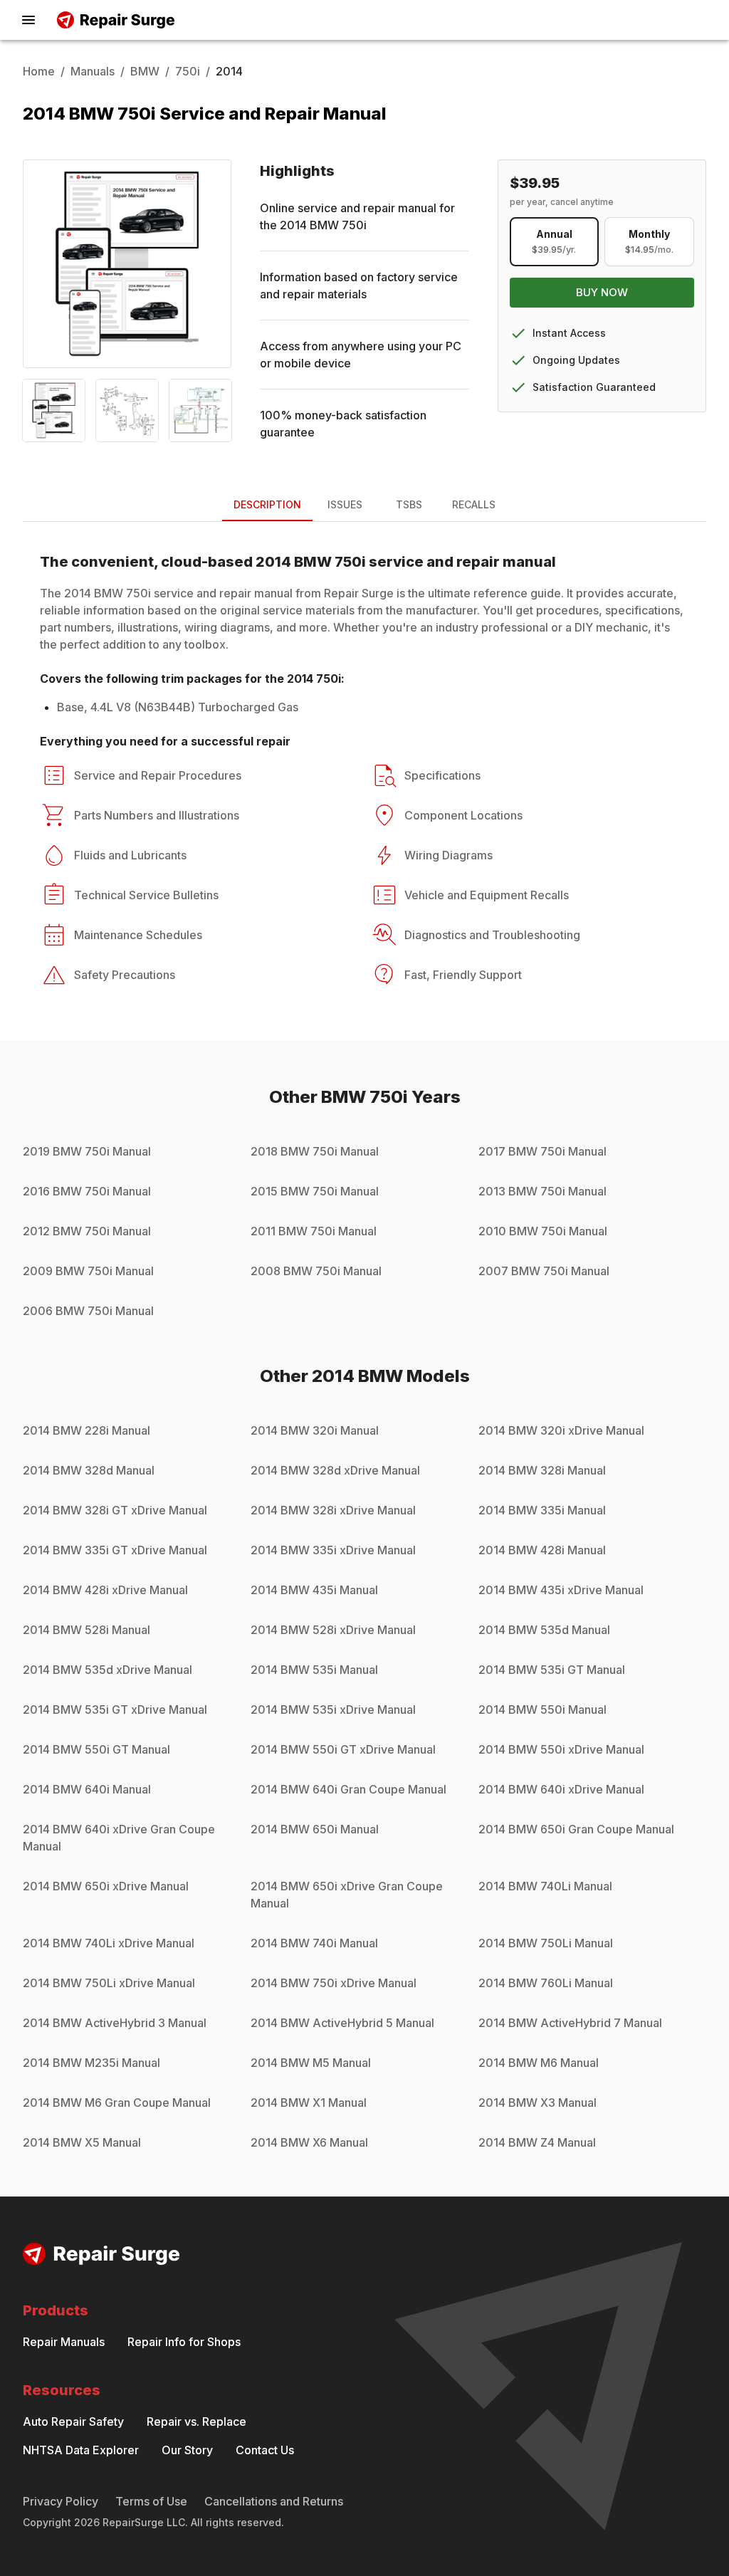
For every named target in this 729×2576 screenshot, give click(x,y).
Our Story (187, 2450)
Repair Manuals (64, 2342)
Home (39, 71)
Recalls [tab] (474, 504)
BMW (145, 71)
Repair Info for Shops (184, 2342)
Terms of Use (151, 2501)
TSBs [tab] (409, 504)
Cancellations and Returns (274, 2501)
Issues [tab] (345, 504)
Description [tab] (267, 504)
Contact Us (265, 2450)
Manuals (93, 71)
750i (188, 71)
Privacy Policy (61, 2501)
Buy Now (602, 292)
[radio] (555, 242)
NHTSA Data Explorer (81, 2450)
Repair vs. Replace (196, 2421)
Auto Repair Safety (73, 2421)
